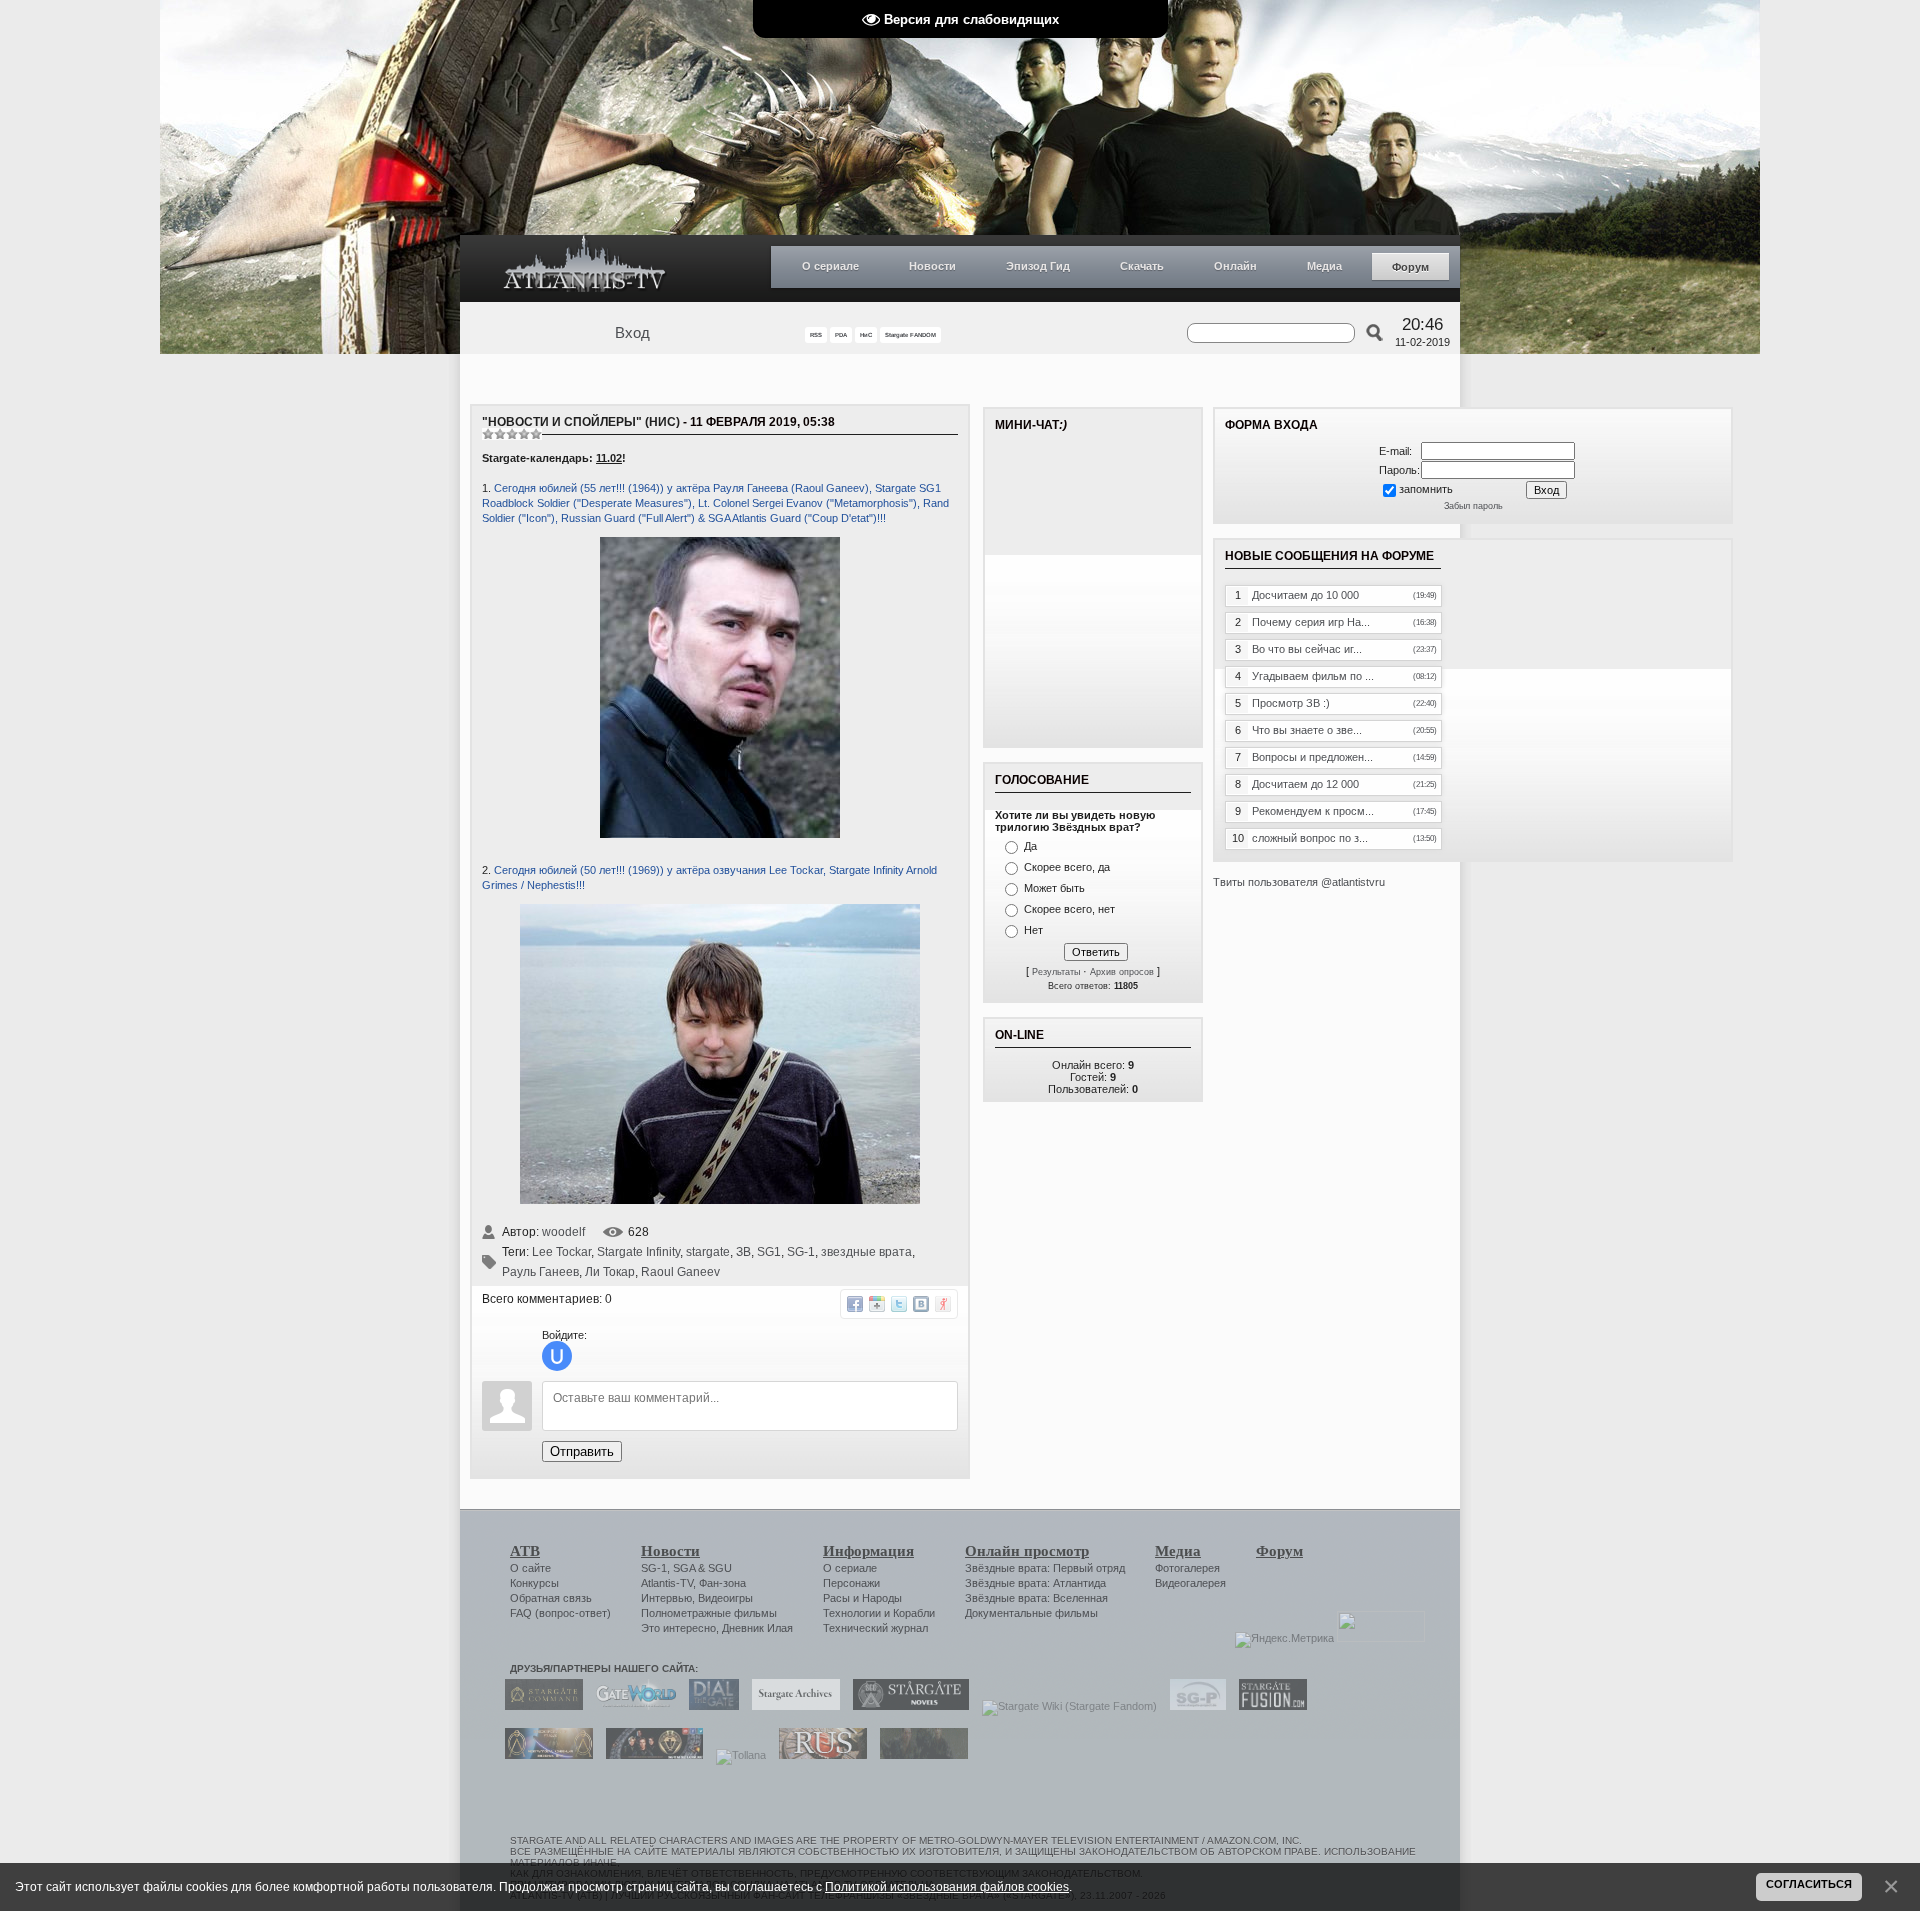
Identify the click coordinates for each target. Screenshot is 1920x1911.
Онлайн (1235, 266)
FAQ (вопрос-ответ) (560, 1613)
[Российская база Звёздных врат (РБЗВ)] (649, 1755)
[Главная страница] (585, 268)
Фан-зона (722, 1583)
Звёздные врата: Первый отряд (1045, 1568)
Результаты (1056, 972)
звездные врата (866, 1252)
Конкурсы (534, 1583)
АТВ (525, 1551)
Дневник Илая (757, 1628)
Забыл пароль (1473, 506)
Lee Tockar (561, 1252)
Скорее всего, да (1067, 867)
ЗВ (743, 1252)
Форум (1410, 267)
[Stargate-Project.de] (1193, 1706)
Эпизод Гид (1038, 266)
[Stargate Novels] (906, 1706)
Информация (868, 1551)
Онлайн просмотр (1027, 1551)
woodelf (563, 1232)
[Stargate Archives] (791, 1706)
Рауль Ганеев (540, 1272)
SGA (684, 1568)
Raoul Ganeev (680, 1272)
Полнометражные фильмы (709, 1613)
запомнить (1426, 489)
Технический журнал (875, 1628)
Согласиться (1809, 1884)
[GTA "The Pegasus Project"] (919, 1755)
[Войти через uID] (557, 1356)
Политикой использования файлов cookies (947, 1886)
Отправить (582, 1451)
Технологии (852, 1613)
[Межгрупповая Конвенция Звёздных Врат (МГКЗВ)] (544, 1755)
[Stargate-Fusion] (1268, 1706)
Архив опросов (1122, 972)
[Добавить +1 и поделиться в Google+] (877, 1304)
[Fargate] (818, 1755)
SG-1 (801, 1252)
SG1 (769, 1252)
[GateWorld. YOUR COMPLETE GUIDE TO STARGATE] (631, 1706)
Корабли (914, 1613)
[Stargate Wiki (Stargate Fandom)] (1064, 1706)
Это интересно (678, 1628)
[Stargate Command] (539, 1706)
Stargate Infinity (638, 1252)
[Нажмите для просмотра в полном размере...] (720, 1200)
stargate (708, 1252)
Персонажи (851, 1583)
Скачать (1142, 266)
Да (1030, 846)
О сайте (530, 1568)
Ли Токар (610, 1272)
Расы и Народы (862, 1598)
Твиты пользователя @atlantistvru (1299, 882)
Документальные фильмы (1031, 1613)
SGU (720, 1568)
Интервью (666, 1598)
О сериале (830, 266)
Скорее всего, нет (1069, 909)
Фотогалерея (1187, 1568)
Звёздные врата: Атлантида (1035, 1583)
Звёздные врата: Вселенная (1036, 1598)
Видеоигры (725, 1598)
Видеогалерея (1190, 1583)
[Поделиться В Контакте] (921, 1304)
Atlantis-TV (667, 1583)
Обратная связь (551, 1598)
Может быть (1054, 888)
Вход (632, 333)
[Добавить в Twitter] (899, 1304)
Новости (932, 266)
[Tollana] (736, 1755)
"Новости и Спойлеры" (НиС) (581, 422)
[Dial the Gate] (709, 1706)
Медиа (1324, 266)
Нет (1033, 930)
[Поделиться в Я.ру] (943, 1304)
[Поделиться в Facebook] (855, 1304)
